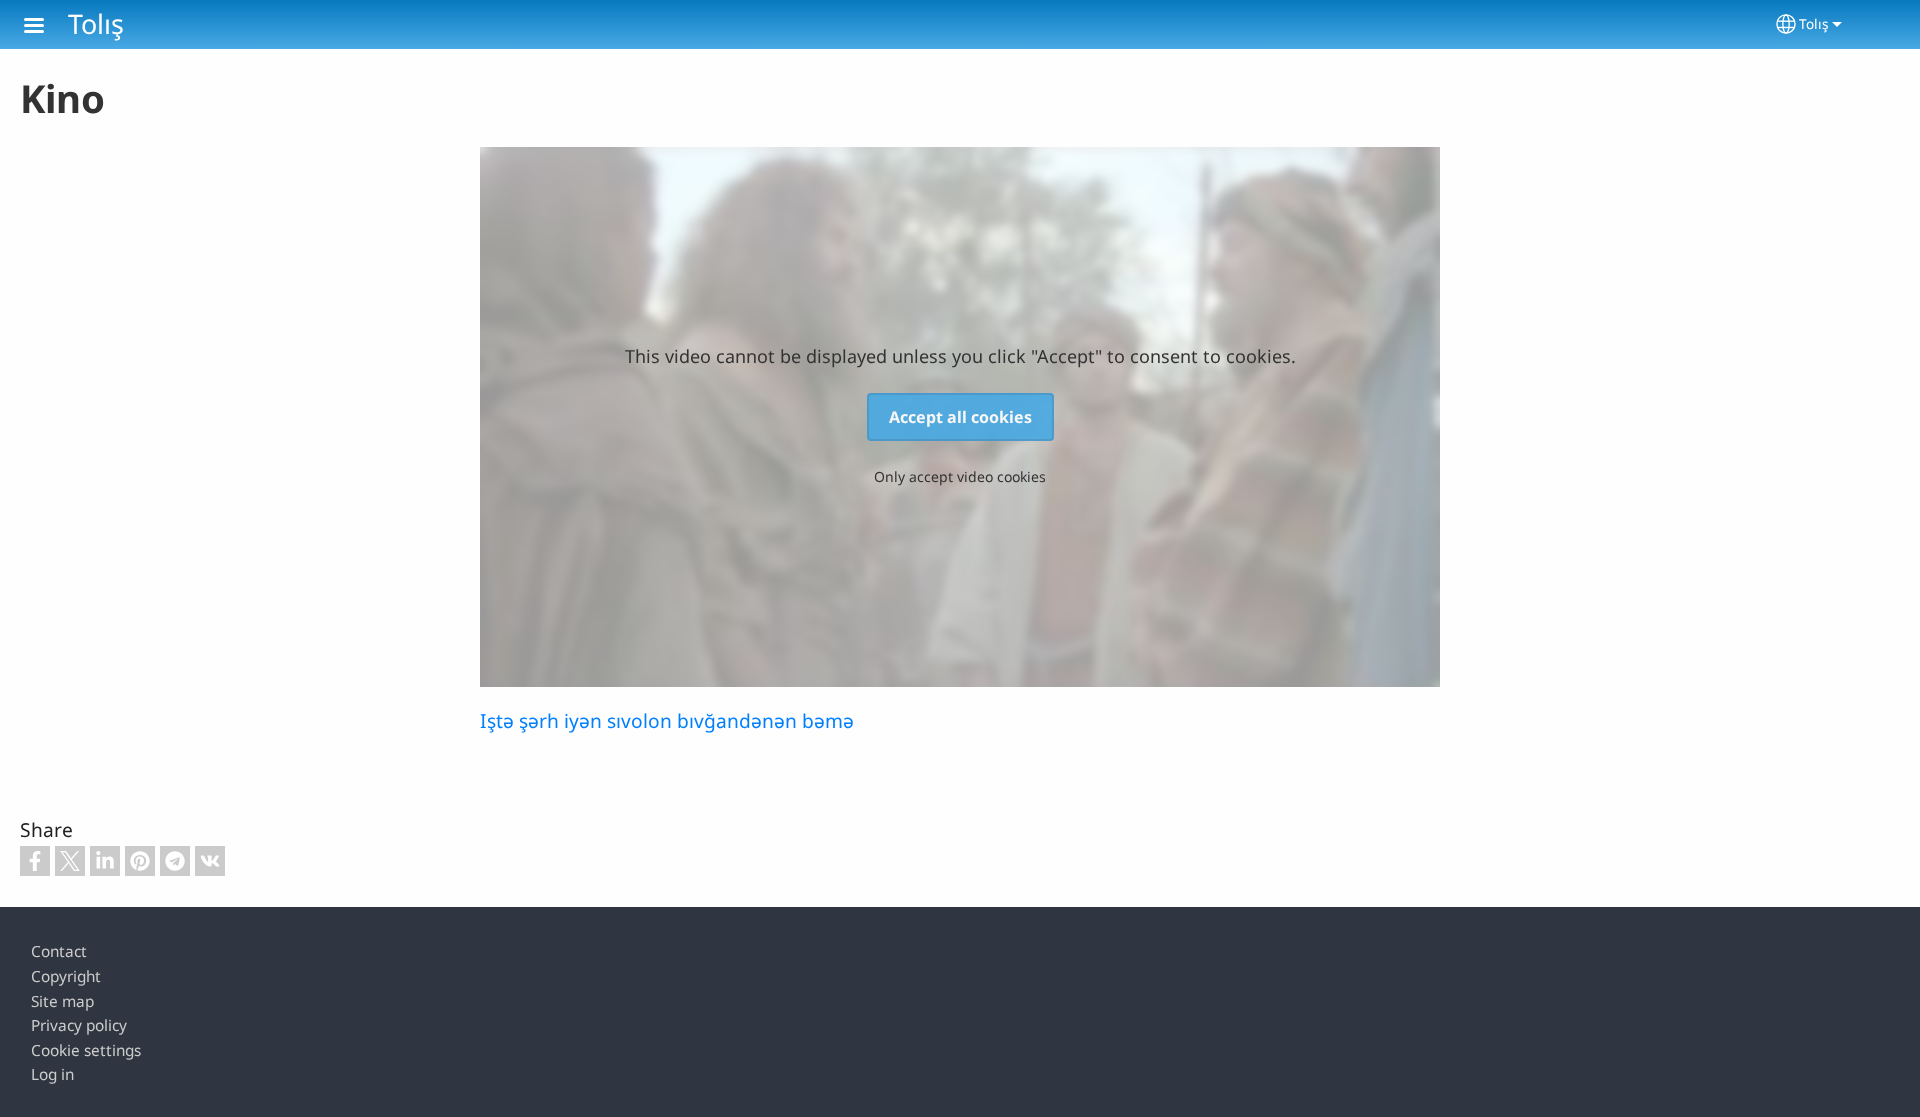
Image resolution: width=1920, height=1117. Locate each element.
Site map (62, 1001)
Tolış (96, 23)
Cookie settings (86, 1050)
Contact (59, 951)
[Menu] (46, 27)
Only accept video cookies (960, 476)
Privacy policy (79, 1025)
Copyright (66, 976)
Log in (52, 1074)
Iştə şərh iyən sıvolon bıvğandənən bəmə (667, 720)
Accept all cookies (960, 417)
